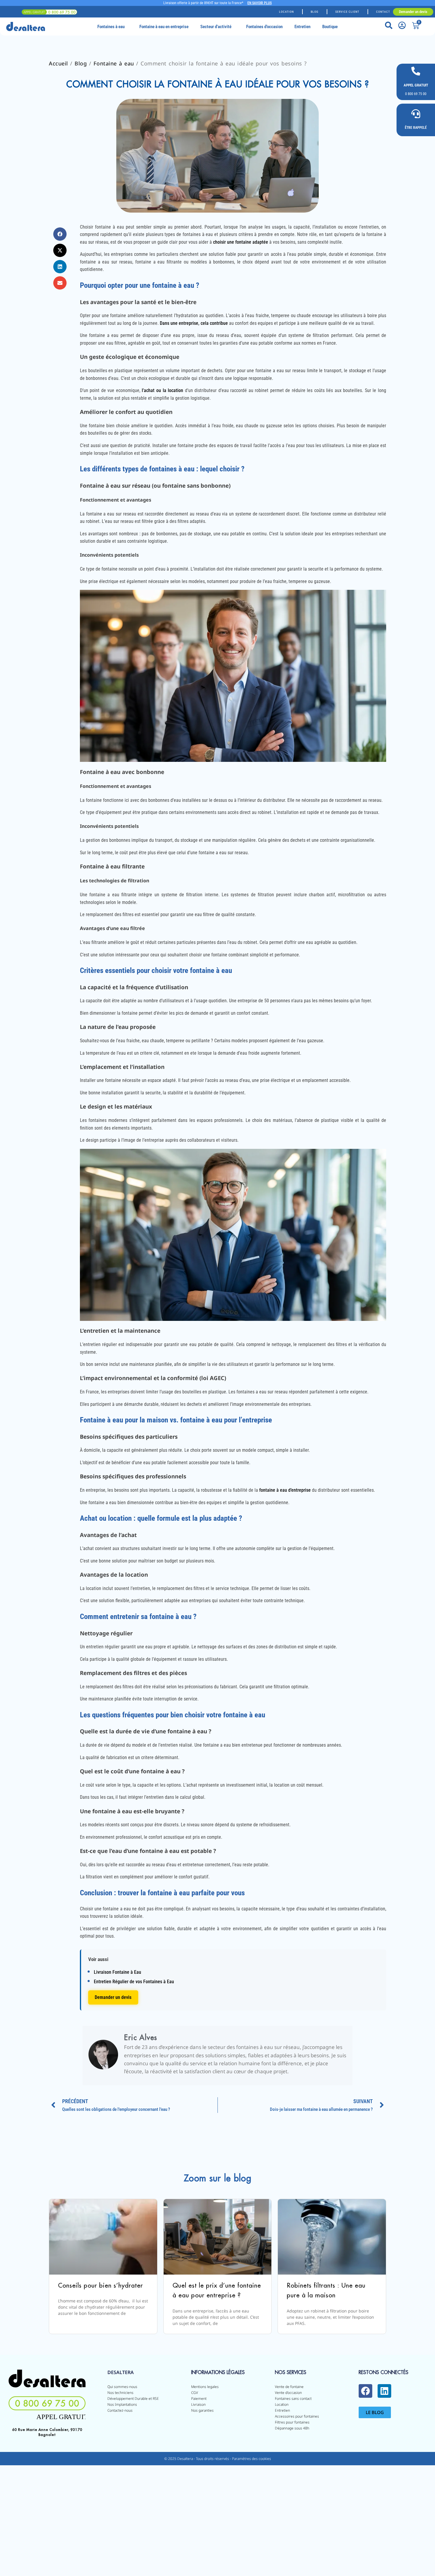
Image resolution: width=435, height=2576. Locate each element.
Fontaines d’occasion (264, 27)
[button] (60, 234)
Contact (383, 12)
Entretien (302, 27)
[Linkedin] (384, 2391)
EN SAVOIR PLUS (260, 3)
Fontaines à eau (111, 27)
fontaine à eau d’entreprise (285, 1490)
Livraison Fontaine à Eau (117, 1972)
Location (286, 12)
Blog (315, 12)
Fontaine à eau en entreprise (164, 27)
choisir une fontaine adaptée (241, 242)
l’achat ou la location (162, 390)
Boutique (330, 27)
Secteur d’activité (216, 27)
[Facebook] (365, 2391)
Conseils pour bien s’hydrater (100, 2285)
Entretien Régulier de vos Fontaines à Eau (134, 1982)
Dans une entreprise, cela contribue (194, 323)
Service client (347, 12)
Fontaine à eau (114, 63)
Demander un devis (113, 1997)
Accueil (58, 63)
